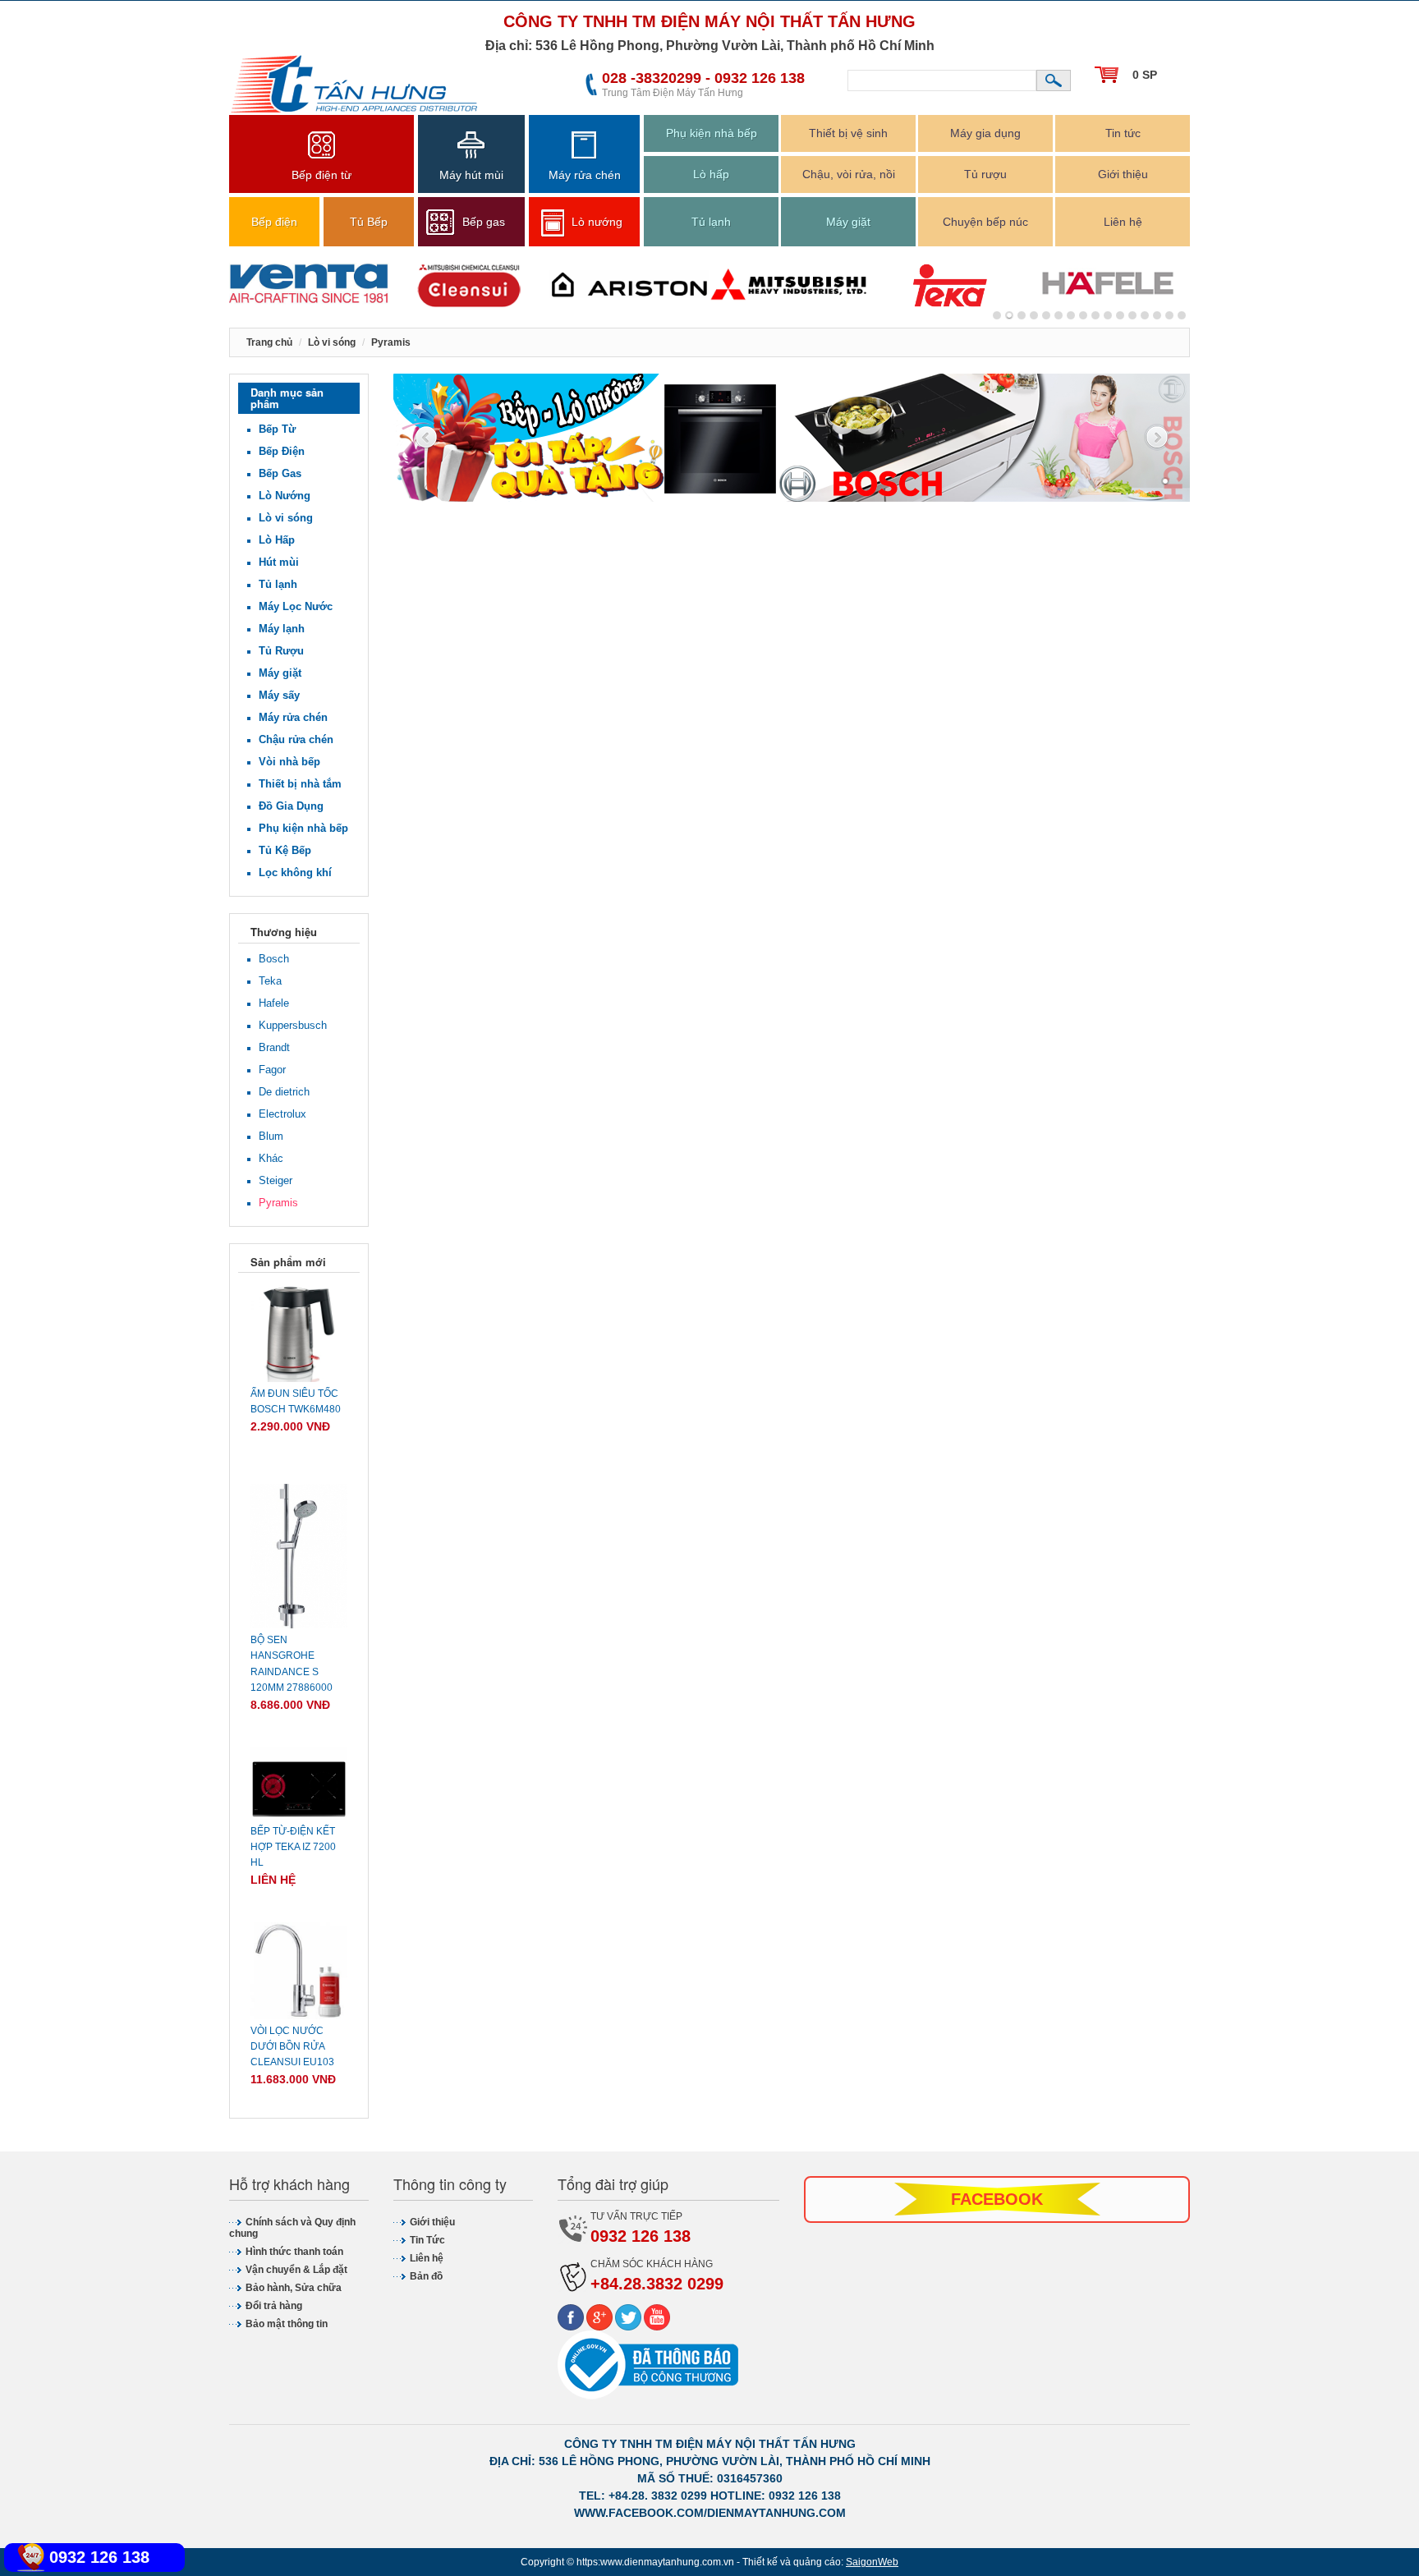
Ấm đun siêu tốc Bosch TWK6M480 (296, 1401)
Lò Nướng (285, 496)
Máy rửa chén (293, 717)
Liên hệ (1123, 222)
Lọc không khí (295, 872)
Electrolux (282, 1114)
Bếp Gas (280, 473)
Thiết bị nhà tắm (300, 784)
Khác (271, 1158)
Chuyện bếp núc (985, 222)
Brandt (274, 1047)
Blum (271, 1136)
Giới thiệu (1123, 174)
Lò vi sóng (286, 518)
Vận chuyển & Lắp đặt (296, 2270)
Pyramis (278, 1203)
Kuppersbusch (293, 1025)
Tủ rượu (985, 174)
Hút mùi (279, 562)
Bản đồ (426, 2276)
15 (1182, 315)
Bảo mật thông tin (287, 2324)
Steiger (276, 1180)
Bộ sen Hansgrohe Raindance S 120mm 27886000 (292, 1664)
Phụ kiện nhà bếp (712, 133)
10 (1120, 315)
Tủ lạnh (711, 222)
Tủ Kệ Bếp (285, 850)
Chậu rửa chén (296, 739)
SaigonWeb (872, 2562)
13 (1157, 315)
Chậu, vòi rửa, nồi (849, 174)
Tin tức (1123, 133)
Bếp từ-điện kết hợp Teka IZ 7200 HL (293, 1847)
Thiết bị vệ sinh (848, 133)
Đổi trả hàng (274, 2306)
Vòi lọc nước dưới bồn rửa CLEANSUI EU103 (292, 2046)
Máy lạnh (282, 629)
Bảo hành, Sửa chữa (294, 2288)
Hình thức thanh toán (294, 2252)
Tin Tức (427, 2240)
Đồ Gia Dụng (291, 806)
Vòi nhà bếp (289, 762)
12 (1145, 315)
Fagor (272, 1070)
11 (1132, 315)
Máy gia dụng (985, 133)
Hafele (274, 1003)
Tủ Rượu (281, 651)
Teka (270, 981)
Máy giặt (848, 222)
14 (1169, 315)
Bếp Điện (282, 451)
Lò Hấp (277, 540)
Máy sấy (279, 695)
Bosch (274, 959)
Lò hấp (711, 174)
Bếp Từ (277, 429)
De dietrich (284, 1092)
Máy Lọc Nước (296, 606)
